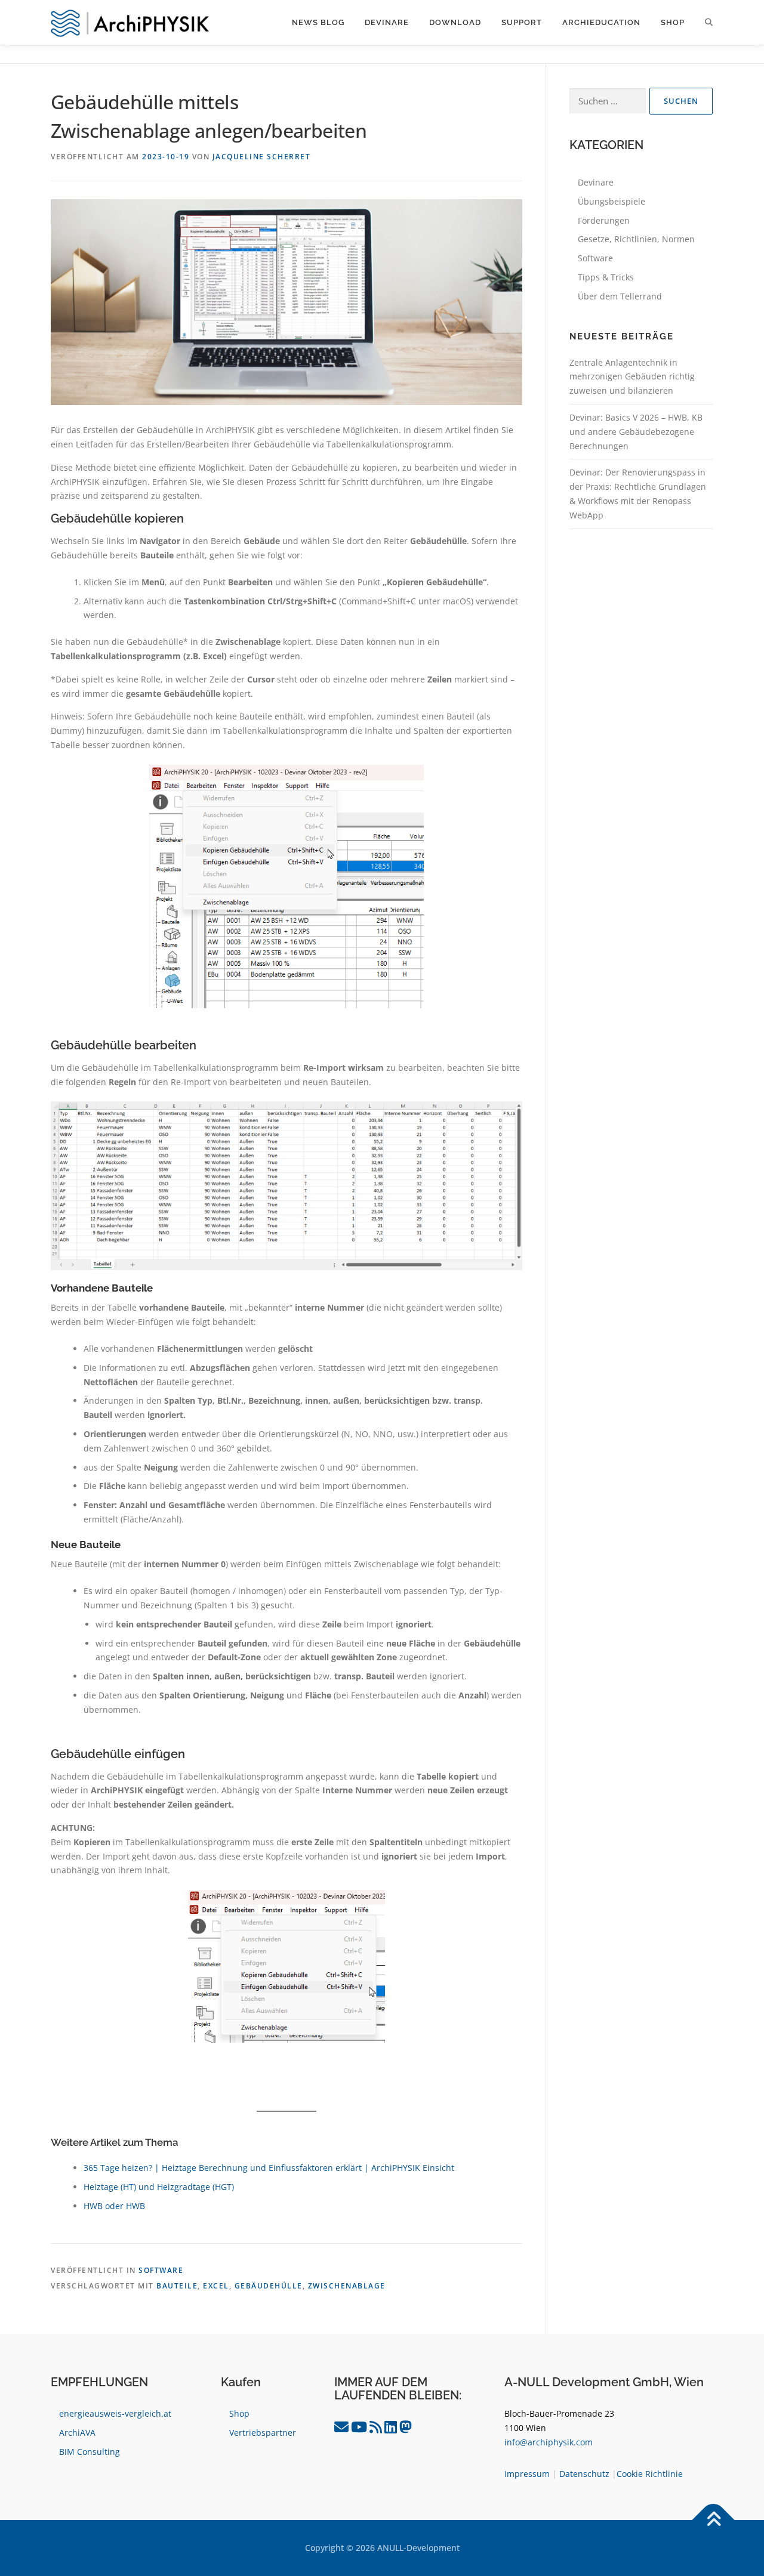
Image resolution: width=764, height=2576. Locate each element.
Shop (673, 22)
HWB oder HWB (114, 2206)
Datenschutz (584, 2474)
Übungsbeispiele (611, 201)
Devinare (387, 22)
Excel (216, 2286)
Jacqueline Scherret (262, 157)
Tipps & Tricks (606, 277)
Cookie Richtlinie (650, 2474)
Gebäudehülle (269, 2286)
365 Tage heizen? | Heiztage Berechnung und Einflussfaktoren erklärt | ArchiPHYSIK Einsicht (269, 2168)
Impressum (527, 2474)
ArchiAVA (77, 2433)
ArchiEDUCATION (601, 22)
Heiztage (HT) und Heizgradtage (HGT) (159, 2187)
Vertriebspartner (263, 2433)
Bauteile (177, 2286)
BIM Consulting (90, 2452)
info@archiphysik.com (549, 2442)
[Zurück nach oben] (714, 2520)
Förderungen (604, 220)
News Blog (318, 22)
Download (455, 22)
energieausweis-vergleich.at (115, 2413)
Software (161, 2270)
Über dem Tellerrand (620, 296)
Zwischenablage (347, 2286)
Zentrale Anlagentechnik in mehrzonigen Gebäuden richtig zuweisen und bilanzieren (632, 377)
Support (522, 22)
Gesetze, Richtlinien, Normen (636, 239)
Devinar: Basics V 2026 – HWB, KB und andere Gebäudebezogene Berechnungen (636, 432)
